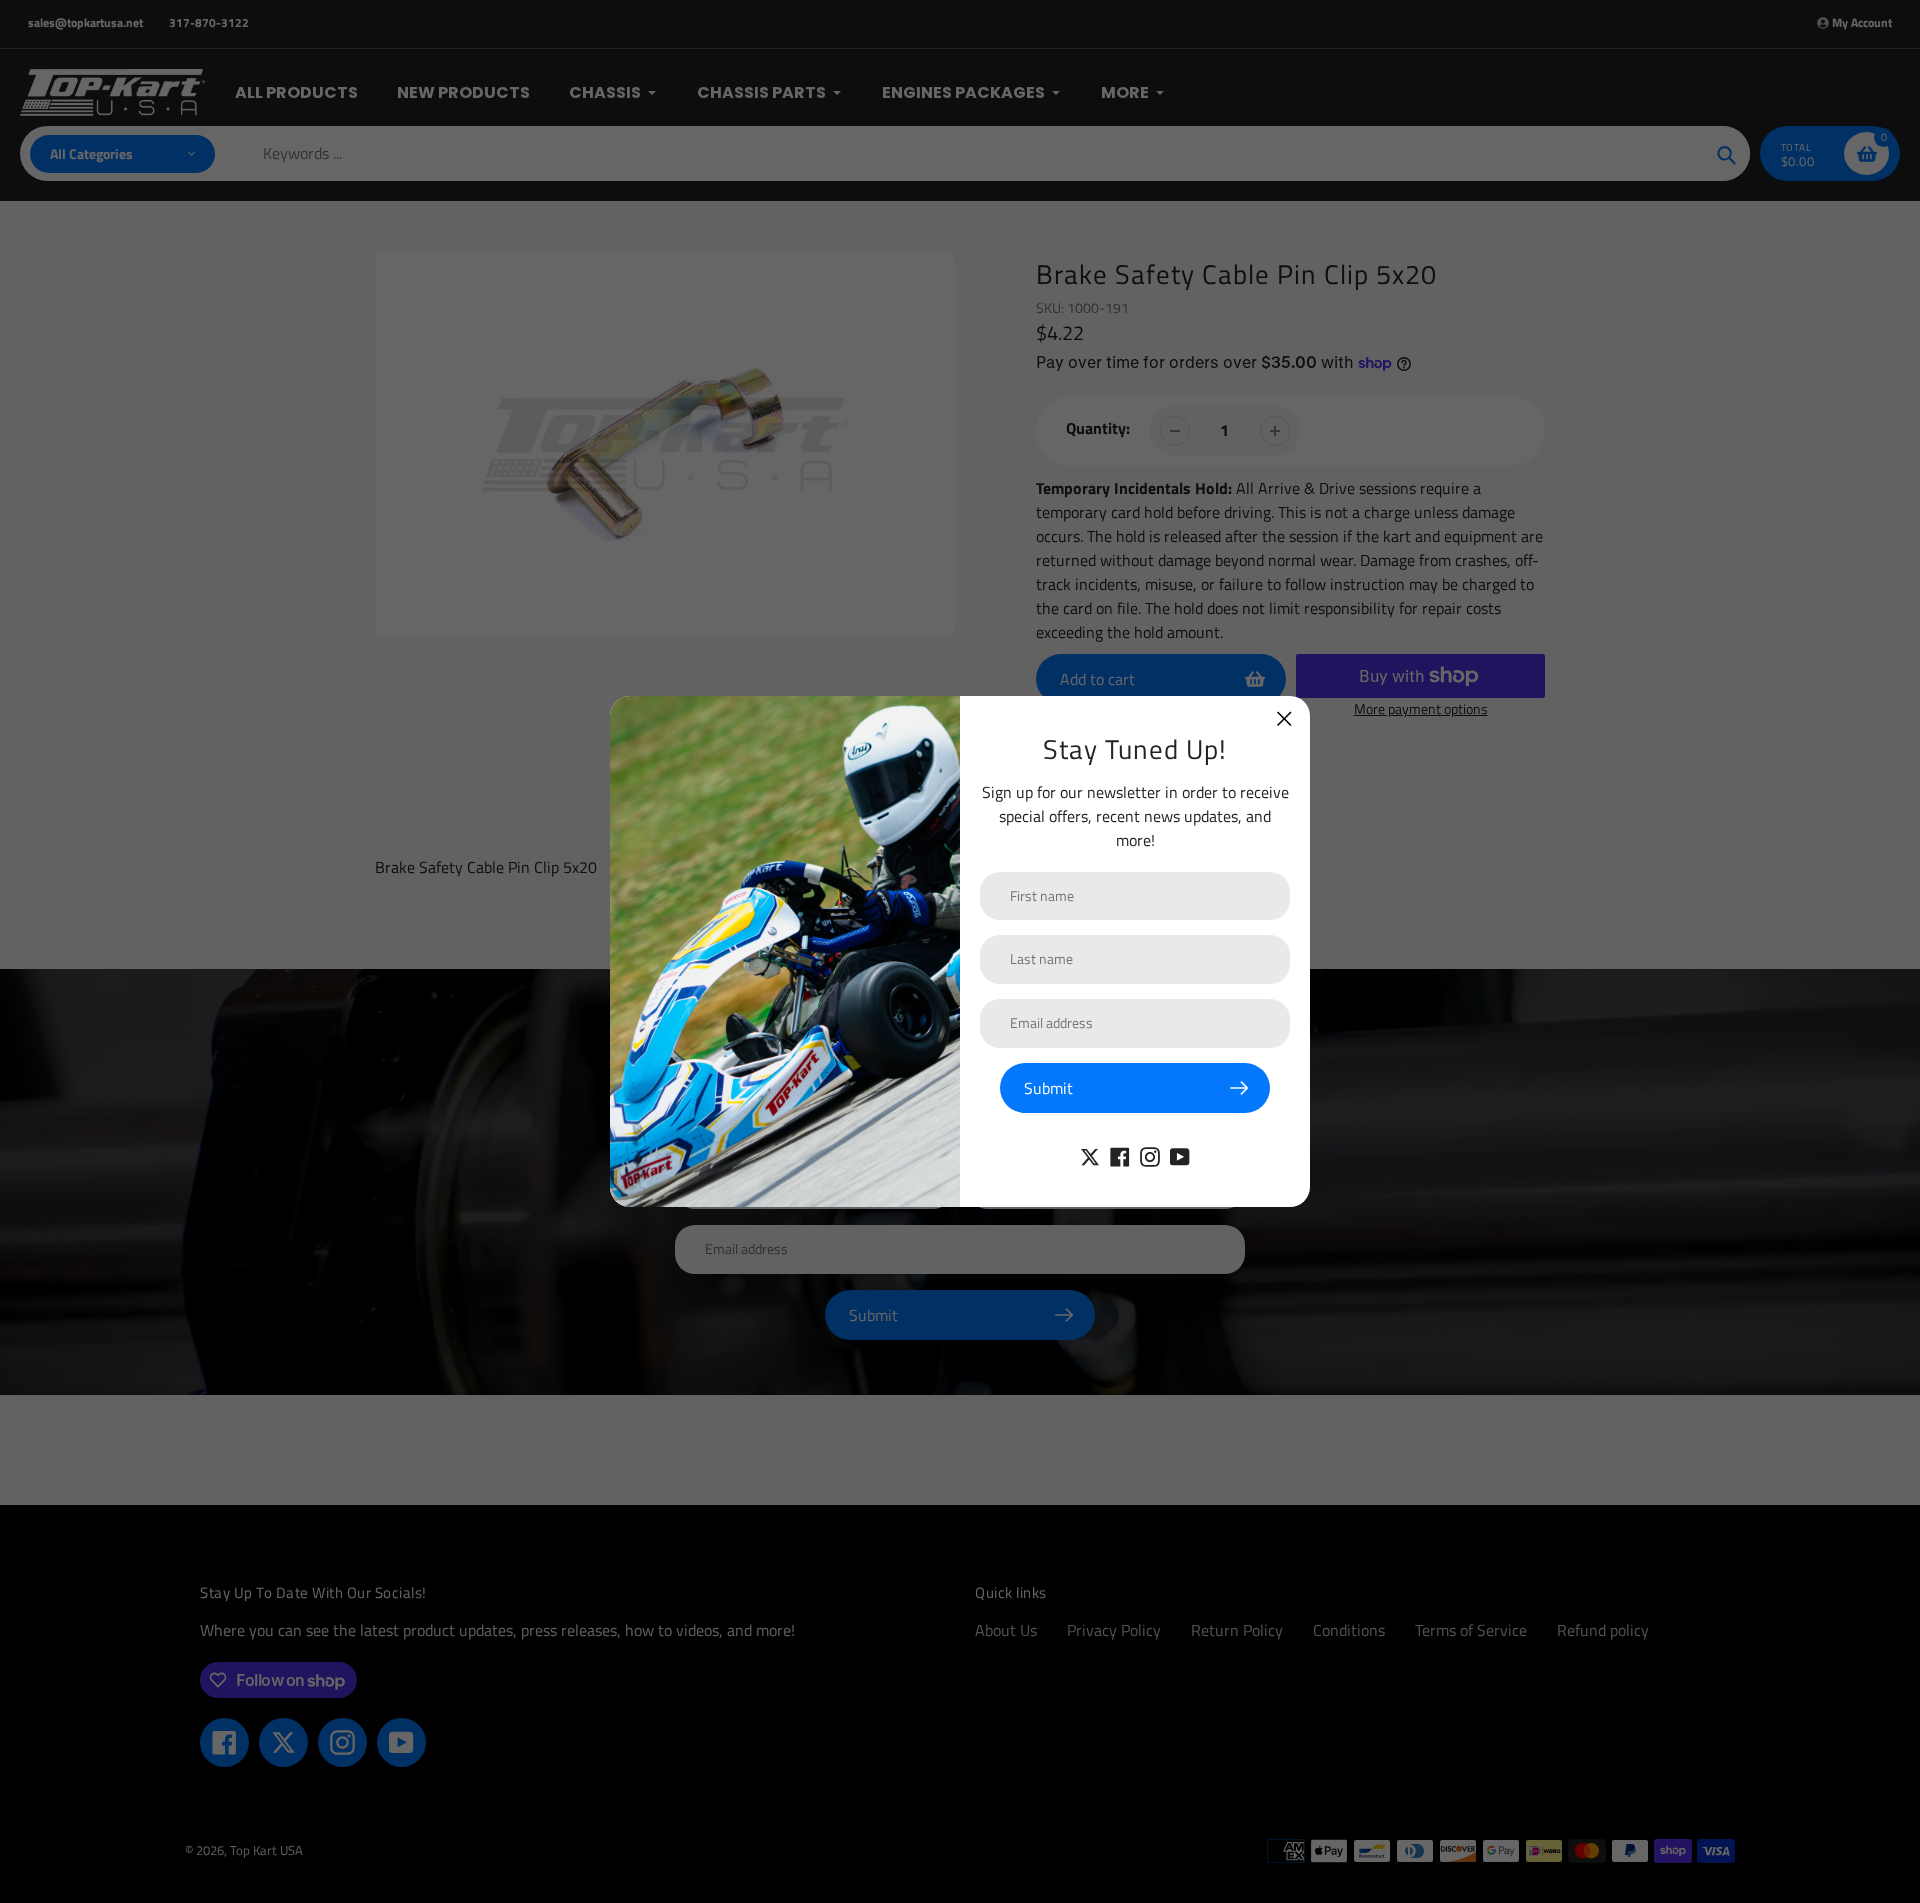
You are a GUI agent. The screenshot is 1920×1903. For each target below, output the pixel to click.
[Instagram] (1150, 1155)
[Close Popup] (1284, 718)
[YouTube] (1180, 1155)
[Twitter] (1090, 1155)
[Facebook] (1120, 1155)
